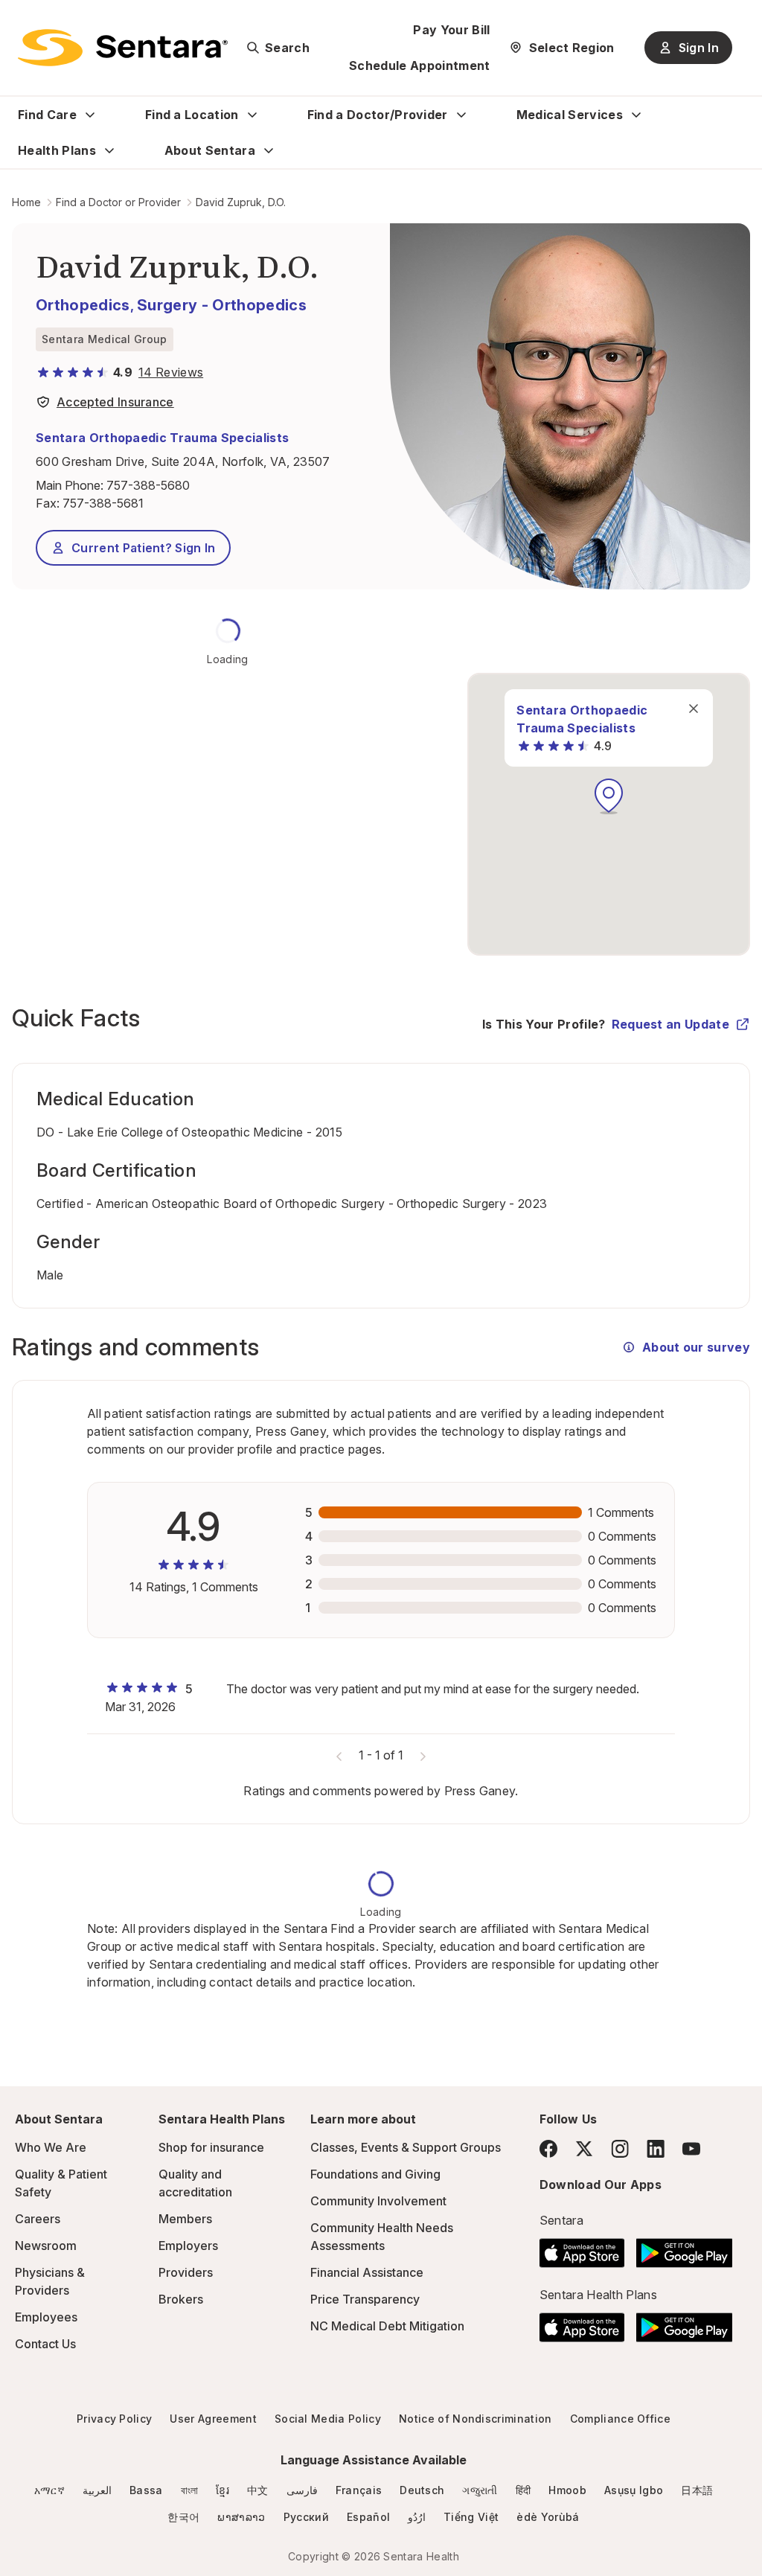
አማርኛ (49, 2490)
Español (368, 2517)
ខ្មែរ (222, 2490)
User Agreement (213, 2419)
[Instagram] (620, 2148)
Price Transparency (365, 2299)
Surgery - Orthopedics (222, 305)
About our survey (696, 1347)
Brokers (181, 2299)
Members (185, 2219)
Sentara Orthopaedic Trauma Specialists (162, 438)
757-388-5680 (148, 485)
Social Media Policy (328, 2419)
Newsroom (46, 2246)
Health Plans (57, 150)
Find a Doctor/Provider (378, 115)
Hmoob (567, 2490)
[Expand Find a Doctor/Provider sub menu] (461, 115)
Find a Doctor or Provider (118, 202)
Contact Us (45, 2344)
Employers (188, 2246)
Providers (186, 2272)
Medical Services (570, 115)
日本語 (697, 2490)
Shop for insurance (211, 2147)
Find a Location (192, 115)
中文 (258, 2490)
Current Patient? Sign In (144, 548)
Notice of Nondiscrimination (476, 2419)
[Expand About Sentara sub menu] (269, 150)
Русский (306, 2517)
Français (359, 2490)
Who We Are (51, 2147)
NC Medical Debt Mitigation (387, 2326)
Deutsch (422, 2490)
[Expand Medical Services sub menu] (636, 115)
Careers (38, 2219)
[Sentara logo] (123, 48)
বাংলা (190, 2490)
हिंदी (524, 2490)
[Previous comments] (339, 1755)
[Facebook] (548, 2149)
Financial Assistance (367, 2272)
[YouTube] (691, 2149)
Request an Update (670, 1024)
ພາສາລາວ (241, 2517)
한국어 (183, 2517)
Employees (46, 2317)
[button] (609, 796)
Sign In (699, 48)
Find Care (47, 115)
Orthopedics (83, 305)
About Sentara (210, 150)
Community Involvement (378, 2201)
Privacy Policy (114, 2419)
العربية (97, 2490)
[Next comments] (423, 1755)
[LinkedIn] (656, 2148)
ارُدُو (417, 2517)
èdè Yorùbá (548, 2517)
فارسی (302, 2490)
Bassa (146, 2490)
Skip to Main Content (22, 21)
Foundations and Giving (375, 2174)
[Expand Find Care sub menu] (90, 115)
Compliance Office (620, 2419)
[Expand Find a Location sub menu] (252, 115)
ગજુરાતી (480, 2490)
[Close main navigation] (694, 709)
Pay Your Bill (451, 30)
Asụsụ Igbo (634, 2490)
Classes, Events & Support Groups (406, 2147)
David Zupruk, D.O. (241, 202)
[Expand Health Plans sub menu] (109, 150)
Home (26, 202)
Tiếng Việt (471, 2517)
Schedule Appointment (419, 65)
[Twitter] (584, 2149)
